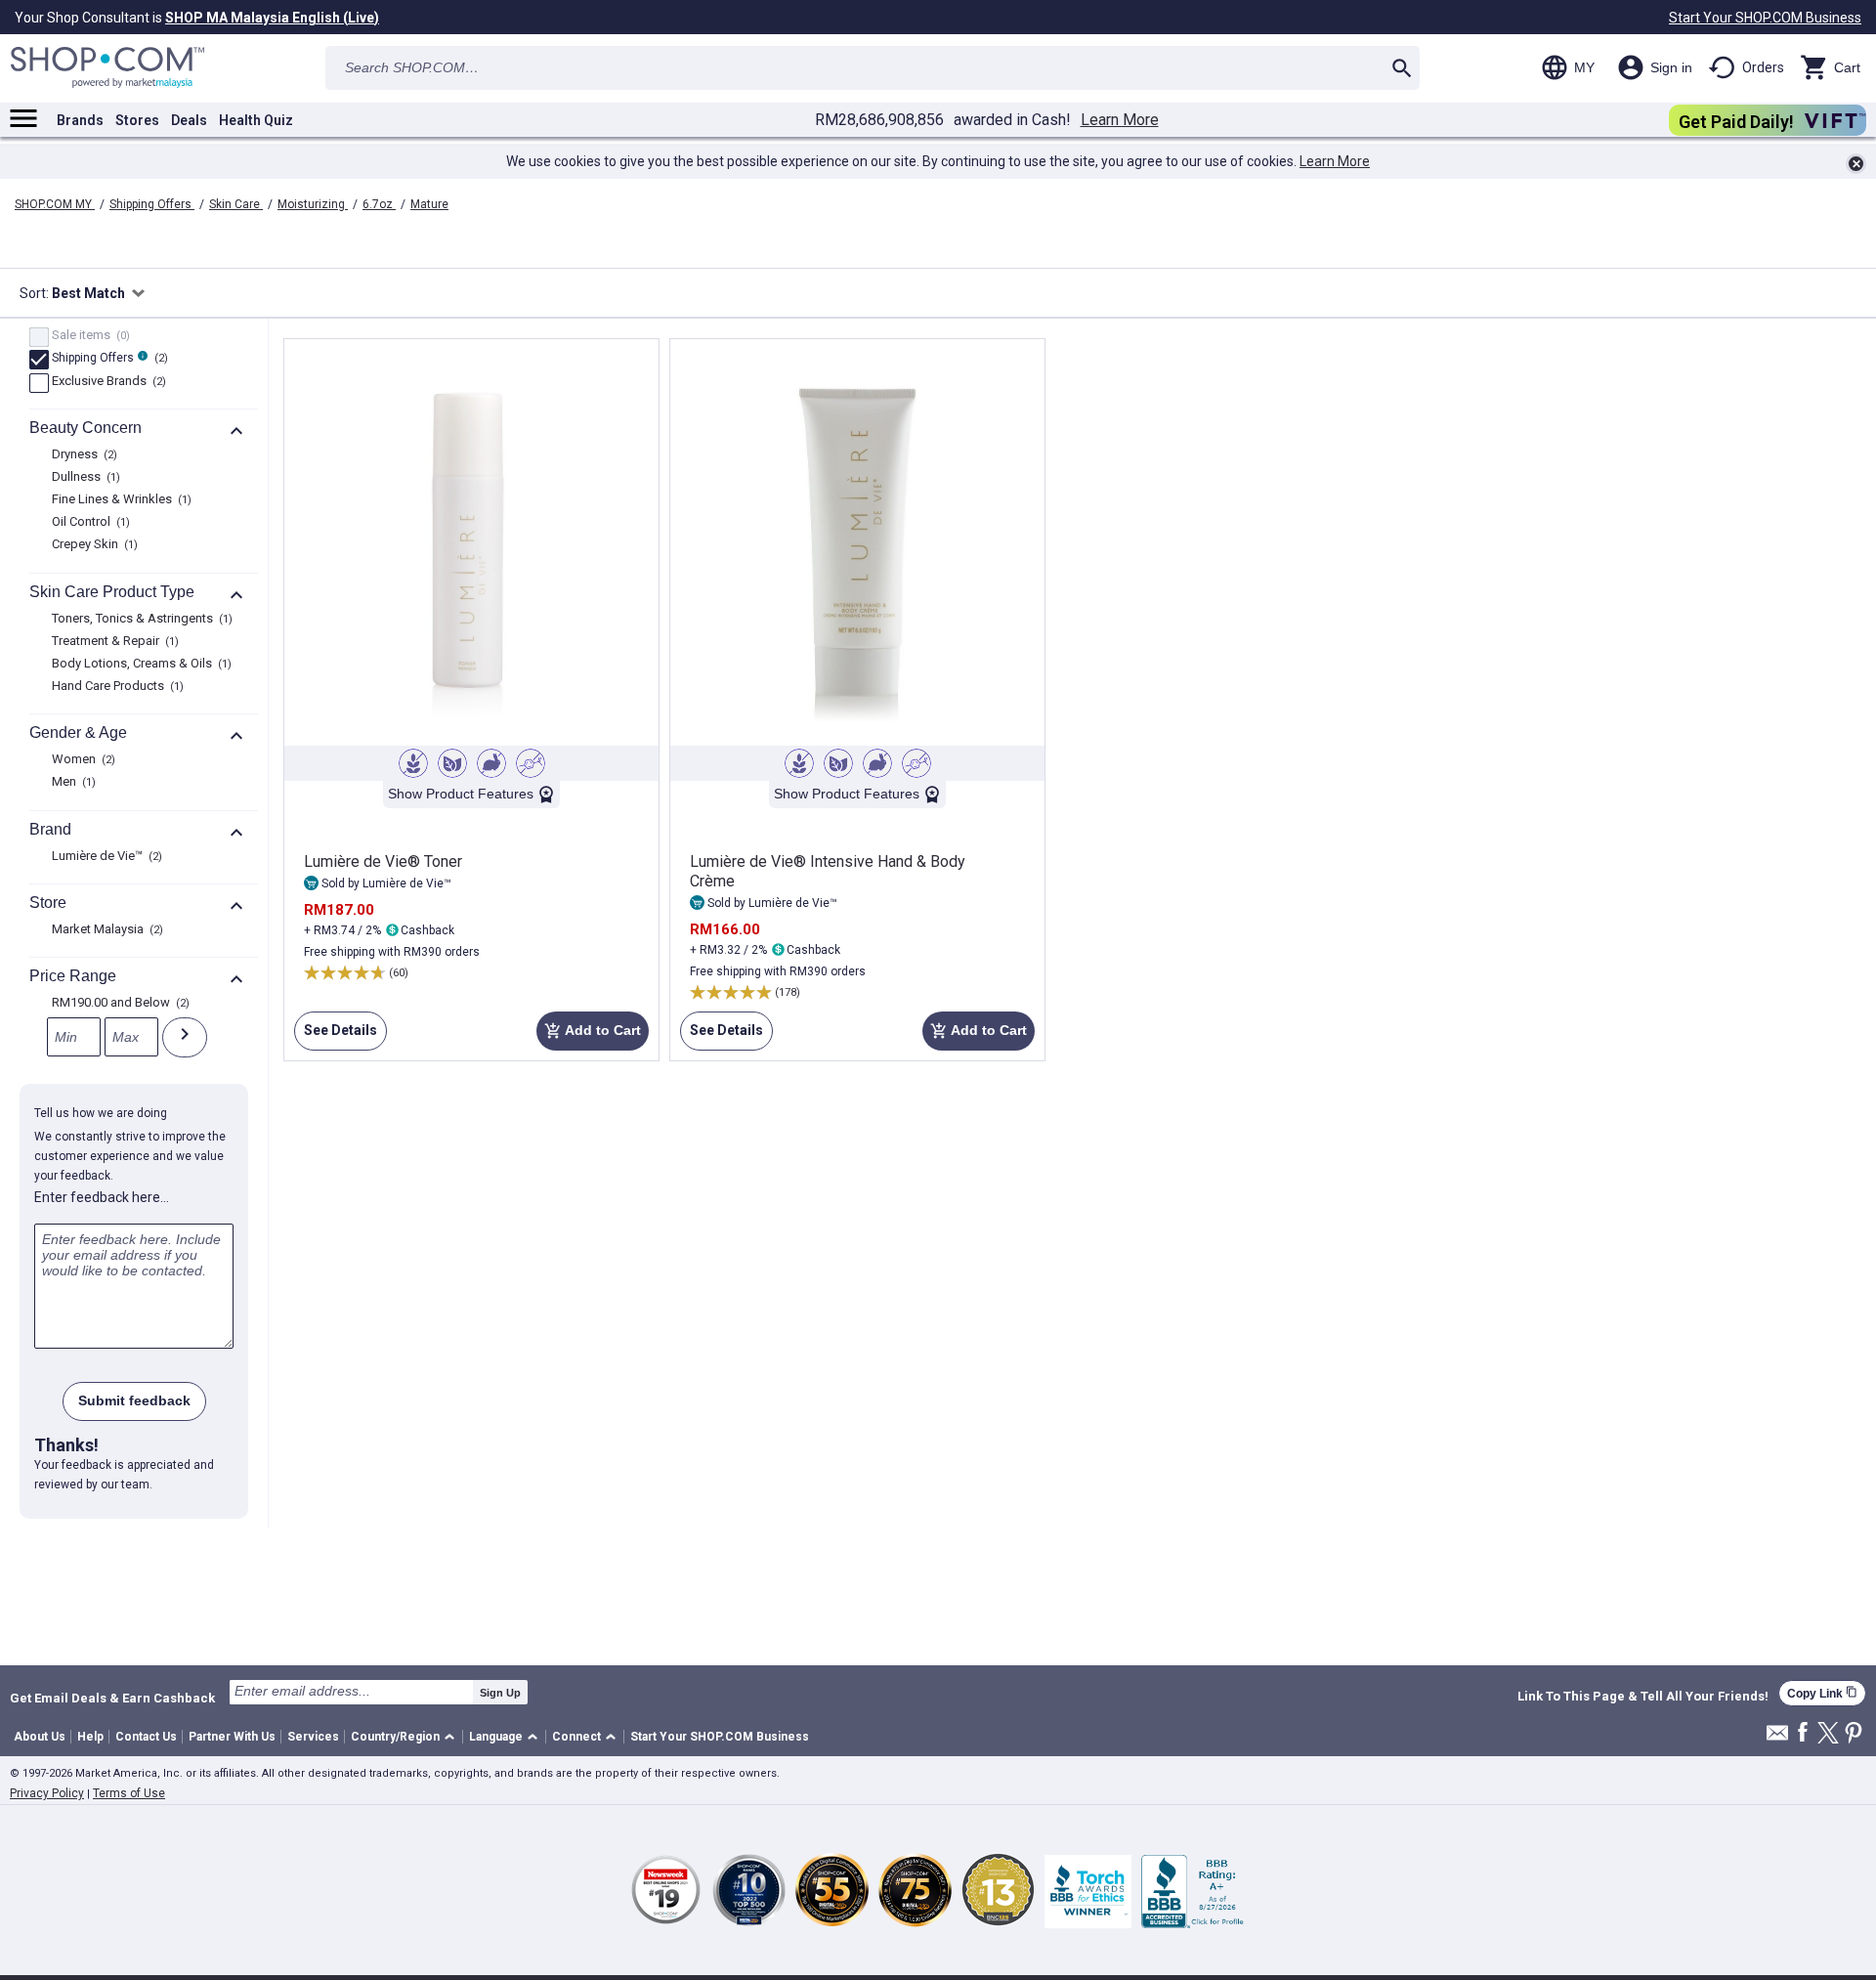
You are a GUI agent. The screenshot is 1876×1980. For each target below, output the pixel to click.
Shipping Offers (152, 204)
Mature (429, 204)
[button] (406, 1737)
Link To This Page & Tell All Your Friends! (1643, 1697)
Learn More (1120, 120)
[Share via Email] (1777, 1738)
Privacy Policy (47, 1793)
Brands (80, 120)
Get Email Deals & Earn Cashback (112, 1698)
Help (90, 1737)
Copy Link (1822, 1693)
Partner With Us (232, 1737)
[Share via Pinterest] (1854, 1734)
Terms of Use (129, 1793)
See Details (336, 1036)
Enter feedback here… (102, 1197)
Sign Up (500, 1693)
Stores (137, 120)
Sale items (88, 336)
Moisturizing (313, 204)
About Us (40, 1737)
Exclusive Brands (107, 382)
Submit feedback (134, 1400)
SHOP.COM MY (55, 204)
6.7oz (379, 204)
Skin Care (236, 204)
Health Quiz (256, 120)
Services (313, 1737)
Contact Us (146, 1737)
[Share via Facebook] (1803, 1733)
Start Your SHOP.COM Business (1765, 18)
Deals (189, 120)
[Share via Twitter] (1828, 1734)
